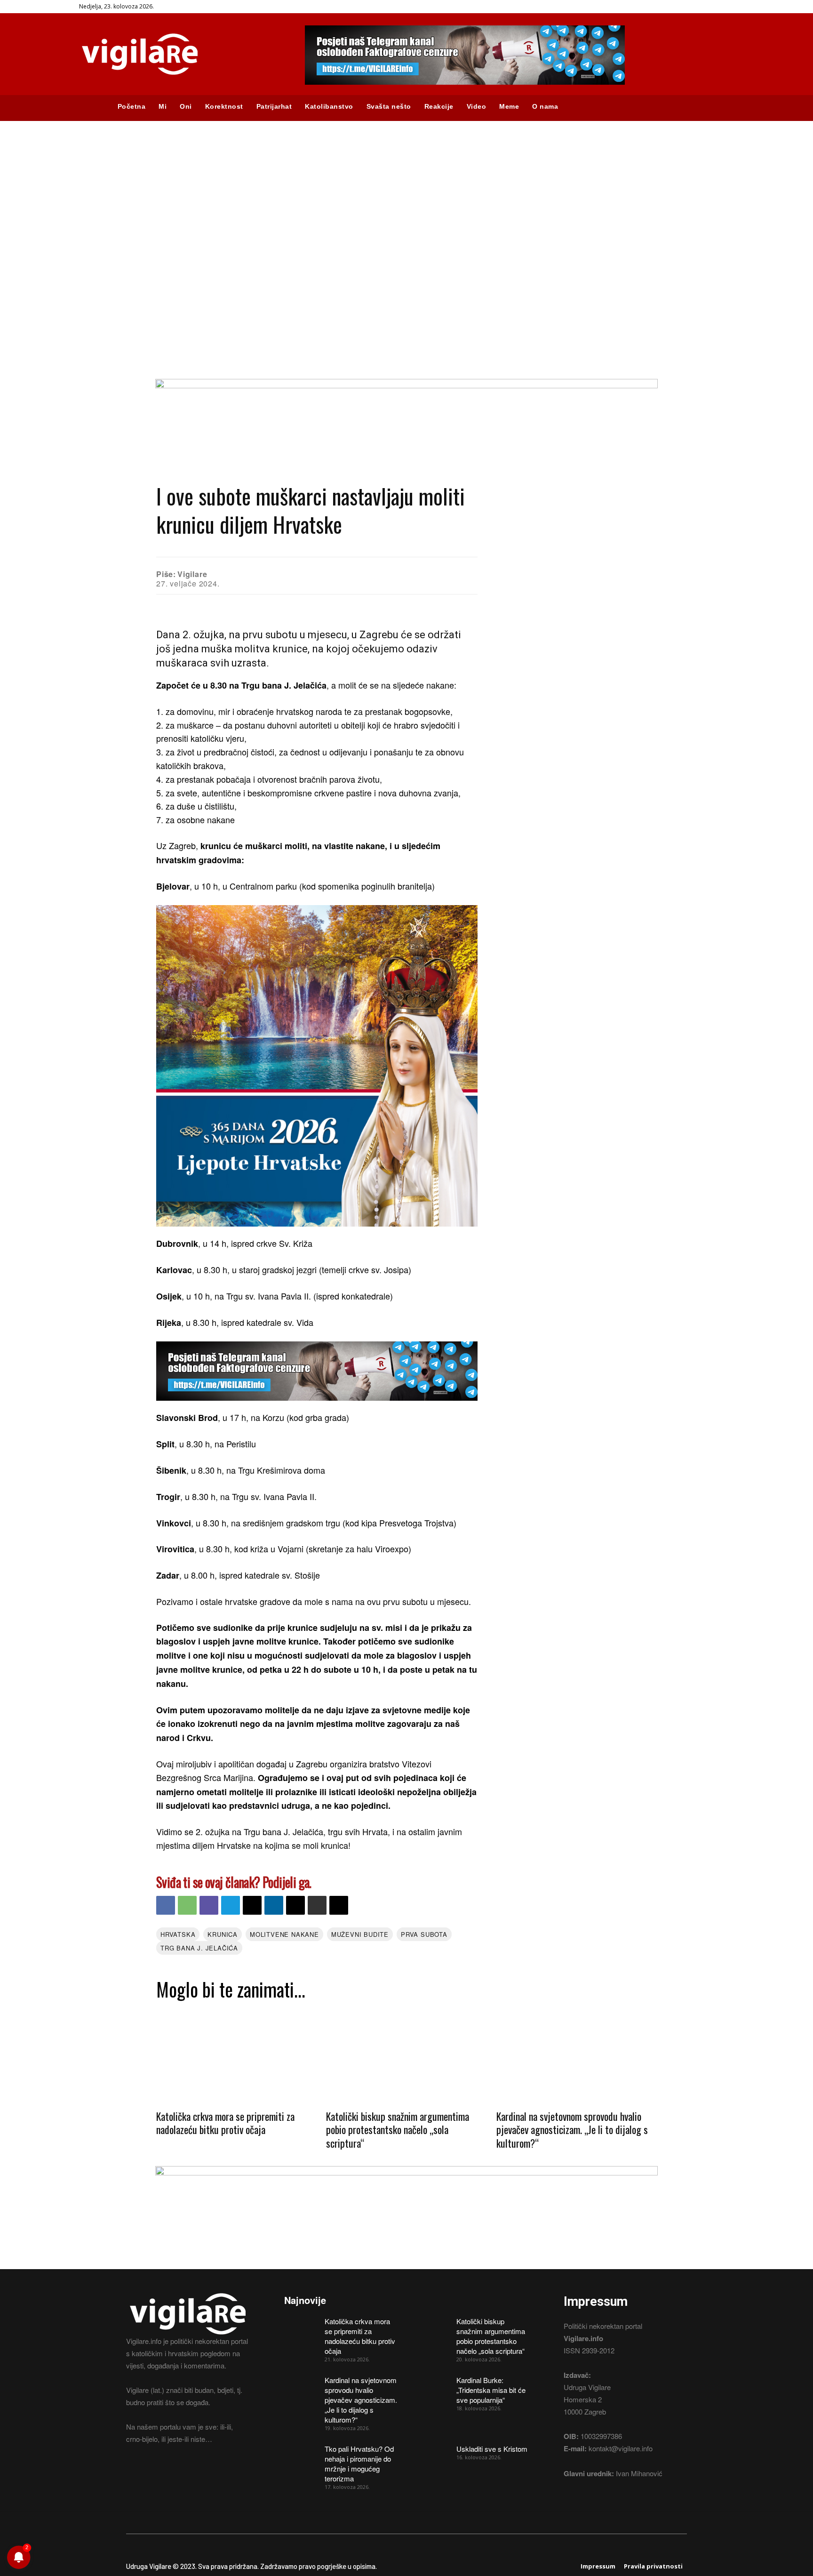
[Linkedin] (274, 1905)
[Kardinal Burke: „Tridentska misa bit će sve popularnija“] (433, 2387)
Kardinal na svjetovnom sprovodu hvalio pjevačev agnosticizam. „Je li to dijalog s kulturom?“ (572, 2130)
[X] (295, 1905)
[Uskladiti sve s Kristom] (433, 2456)
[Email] (252, 1905)
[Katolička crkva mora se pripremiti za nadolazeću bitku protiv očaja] (236, 2054)
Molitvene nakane (284, 1934)
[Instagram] (148, 2474)
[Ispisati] (317, 1905)
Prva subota (424, 1934)
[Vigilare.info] (181, 54)
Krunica (223, 1934)
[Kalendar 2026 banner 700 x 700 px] (317, 1066)
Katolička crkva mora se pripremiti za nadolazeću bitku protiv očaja (225, 2123)
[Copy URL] (339, 1905)
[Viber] (209, 1905)
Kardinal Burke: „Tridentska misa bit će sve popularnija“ (491, 2390)
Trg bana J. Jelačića (199, 1948)
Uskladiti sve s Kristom (492, 2449)
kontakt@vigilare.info (621, 2448)
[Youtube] (182, 2474)
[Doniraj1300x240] (406, 385)
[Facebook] (166, 1905)
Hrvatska (178, 1934)
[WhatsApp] (187, 1905)
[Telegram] (231, 1905)
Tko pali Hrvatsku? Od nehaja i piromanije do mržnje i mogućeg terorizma (359, 2464)
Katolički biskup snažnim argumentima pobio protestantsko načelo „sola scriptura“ (398, 2130)
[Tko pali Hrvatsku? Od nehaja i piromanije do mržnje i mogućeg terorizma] (301, 2456)
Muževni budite (360, 1934)
